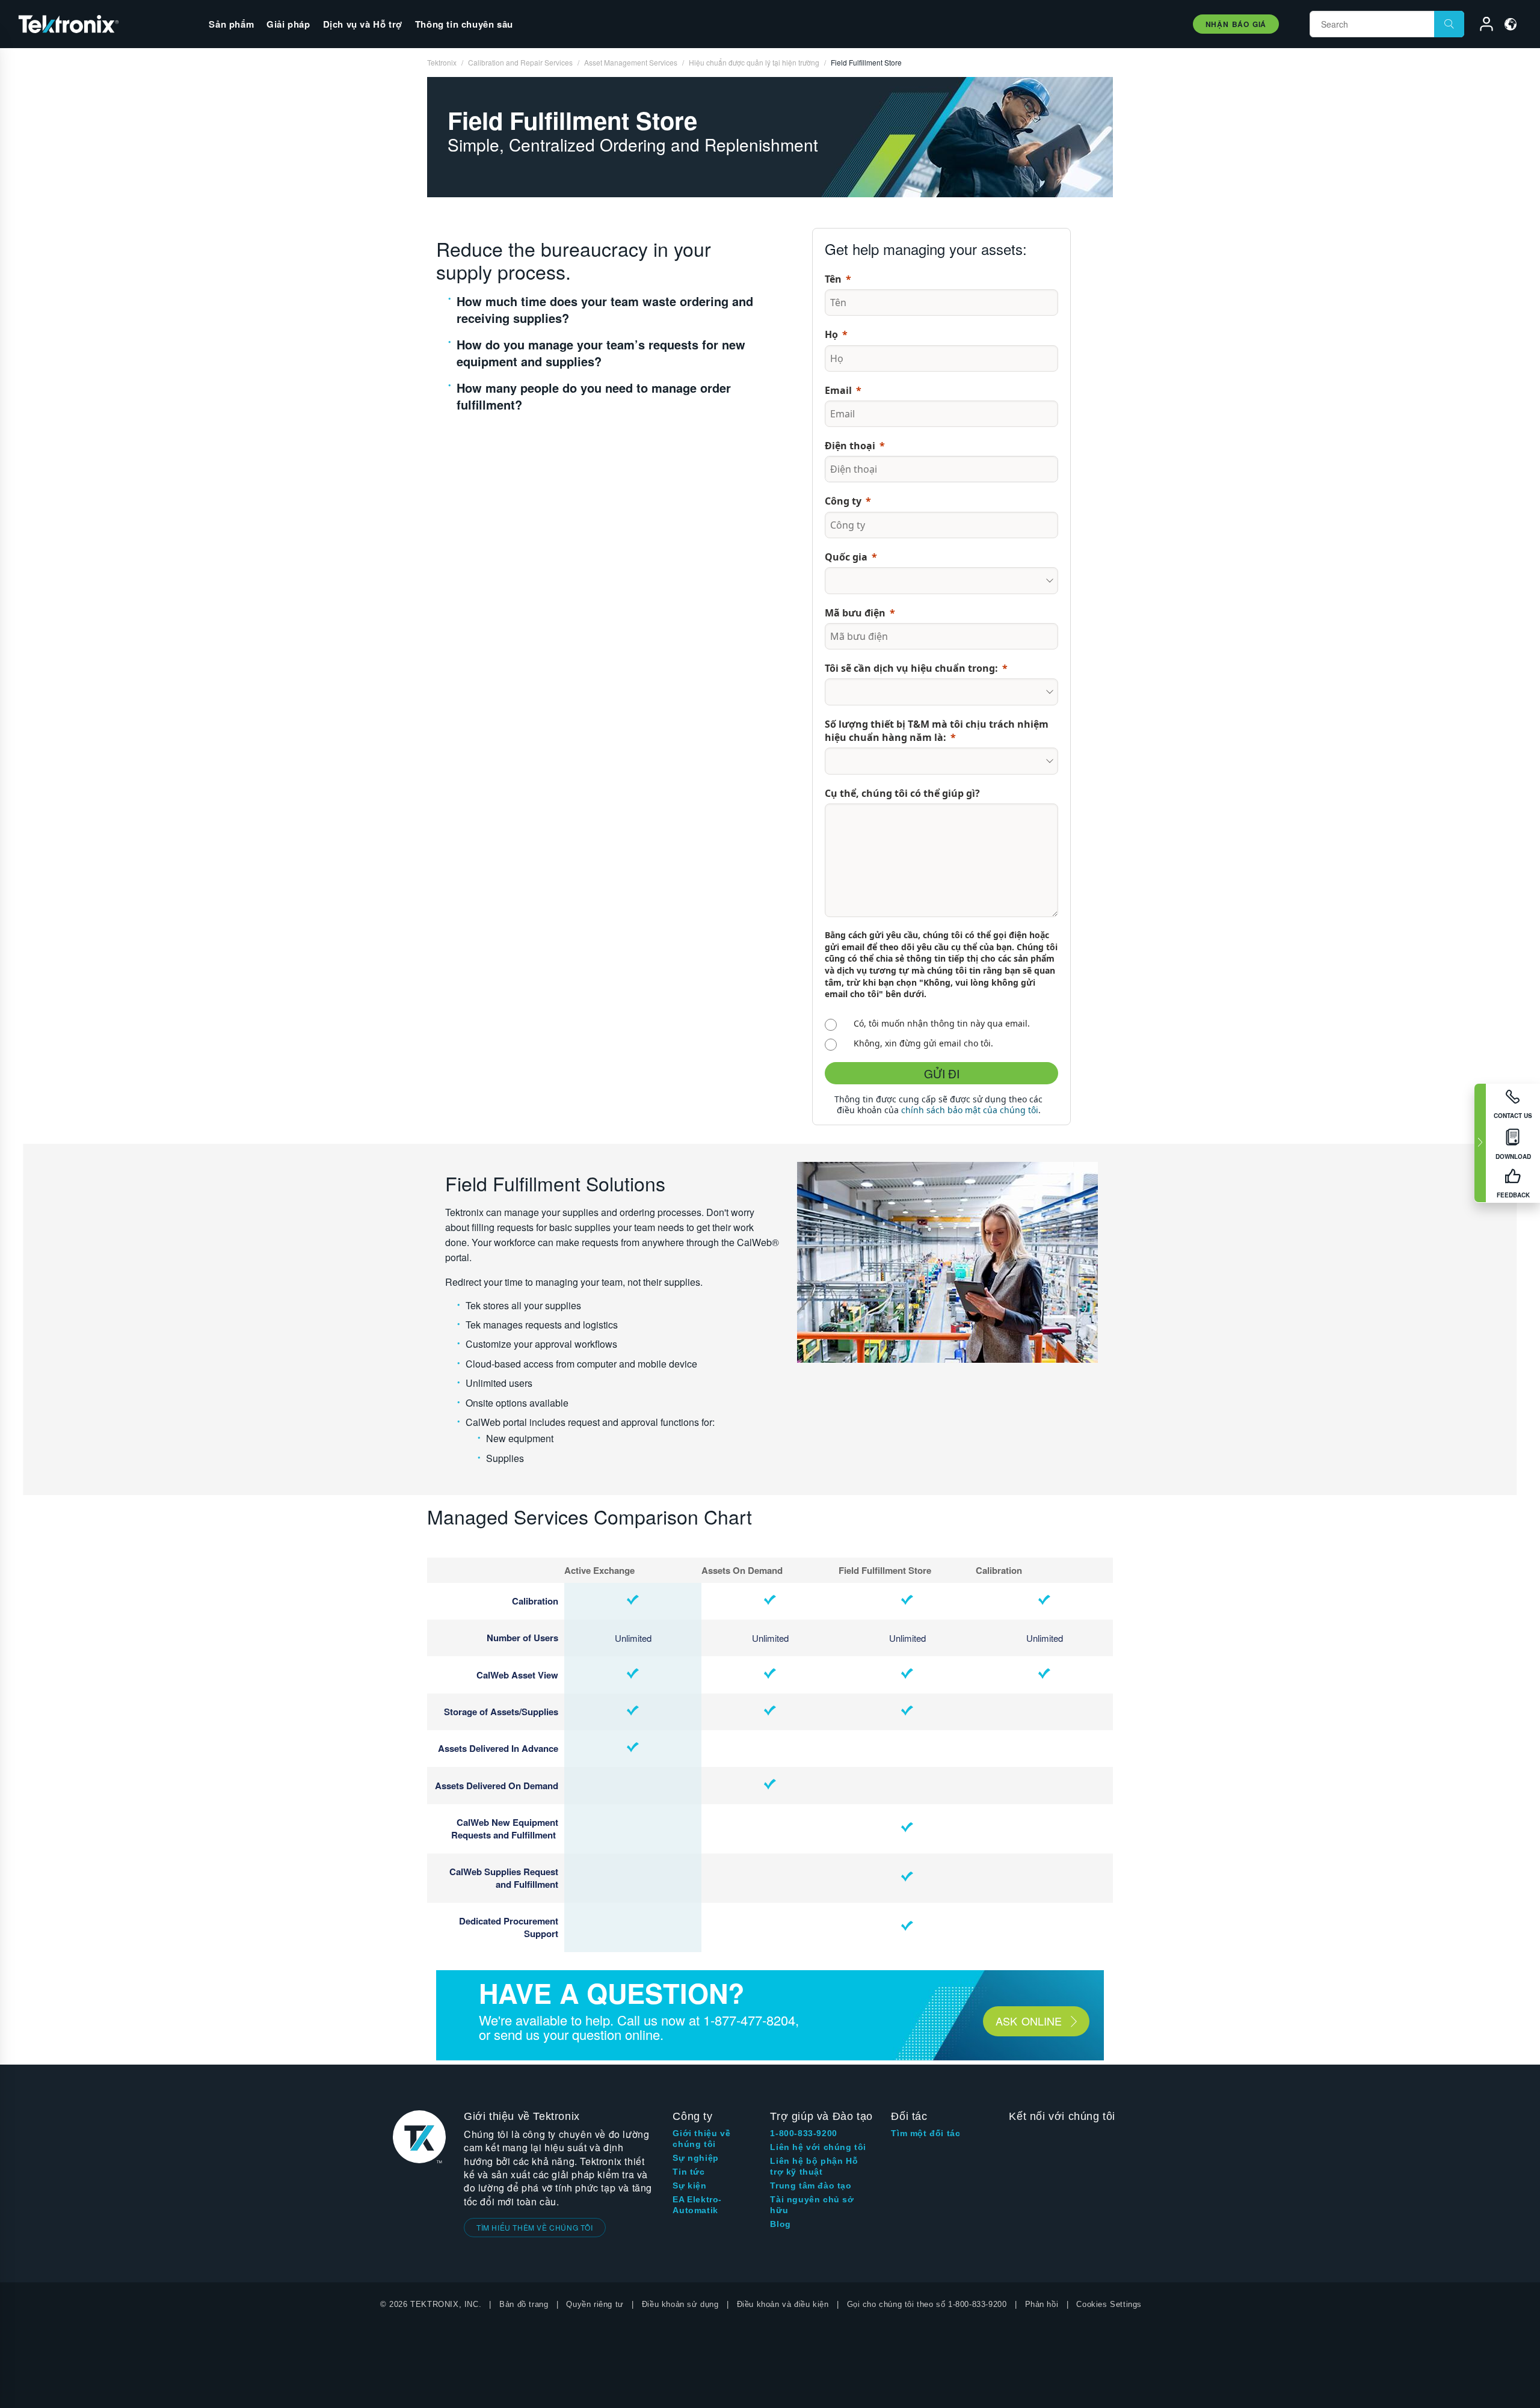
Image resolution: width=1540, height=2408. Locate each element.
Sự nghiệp (695, 2158)
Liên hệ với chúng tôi (818, 2147)
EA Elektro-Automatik (697, 2205)
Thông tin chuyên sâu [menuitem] (464, 24)
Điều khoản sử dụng (680, 2304)
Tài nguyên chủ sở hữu (812, 2205)
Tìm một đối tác (926, 2133)
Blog (780, 2224)
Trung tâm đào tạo (811, 2185)
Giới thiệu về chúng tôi (701, 2139)
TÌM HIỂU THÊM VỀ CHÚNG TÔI (535, 2227)
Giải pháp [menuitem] (288, 24)
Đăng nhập (1481, 26)
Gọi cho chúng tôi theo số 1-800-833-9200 (927, 2304)
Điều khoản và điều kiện (783, 2304)
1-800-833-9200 (803, 2133)
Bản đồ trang (524, 2304)
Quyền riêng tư (595, 2304)
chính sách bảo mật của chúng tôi (970, 1110)
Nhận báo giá (1236, 24)
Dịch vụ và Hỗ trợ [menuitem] (363, 24)
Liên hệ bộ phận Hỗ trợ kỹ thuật (814, 2166)
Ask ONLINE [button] (1029, 2021)
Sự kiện (689, 2185)
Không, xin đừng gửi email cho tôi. (923, 1043)
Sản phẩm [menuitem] (231, 24)
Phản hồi (1042, 2304)
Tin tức (688, 2172)
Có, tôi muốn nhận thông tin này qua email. (942, 1023)
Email (838, 390)
